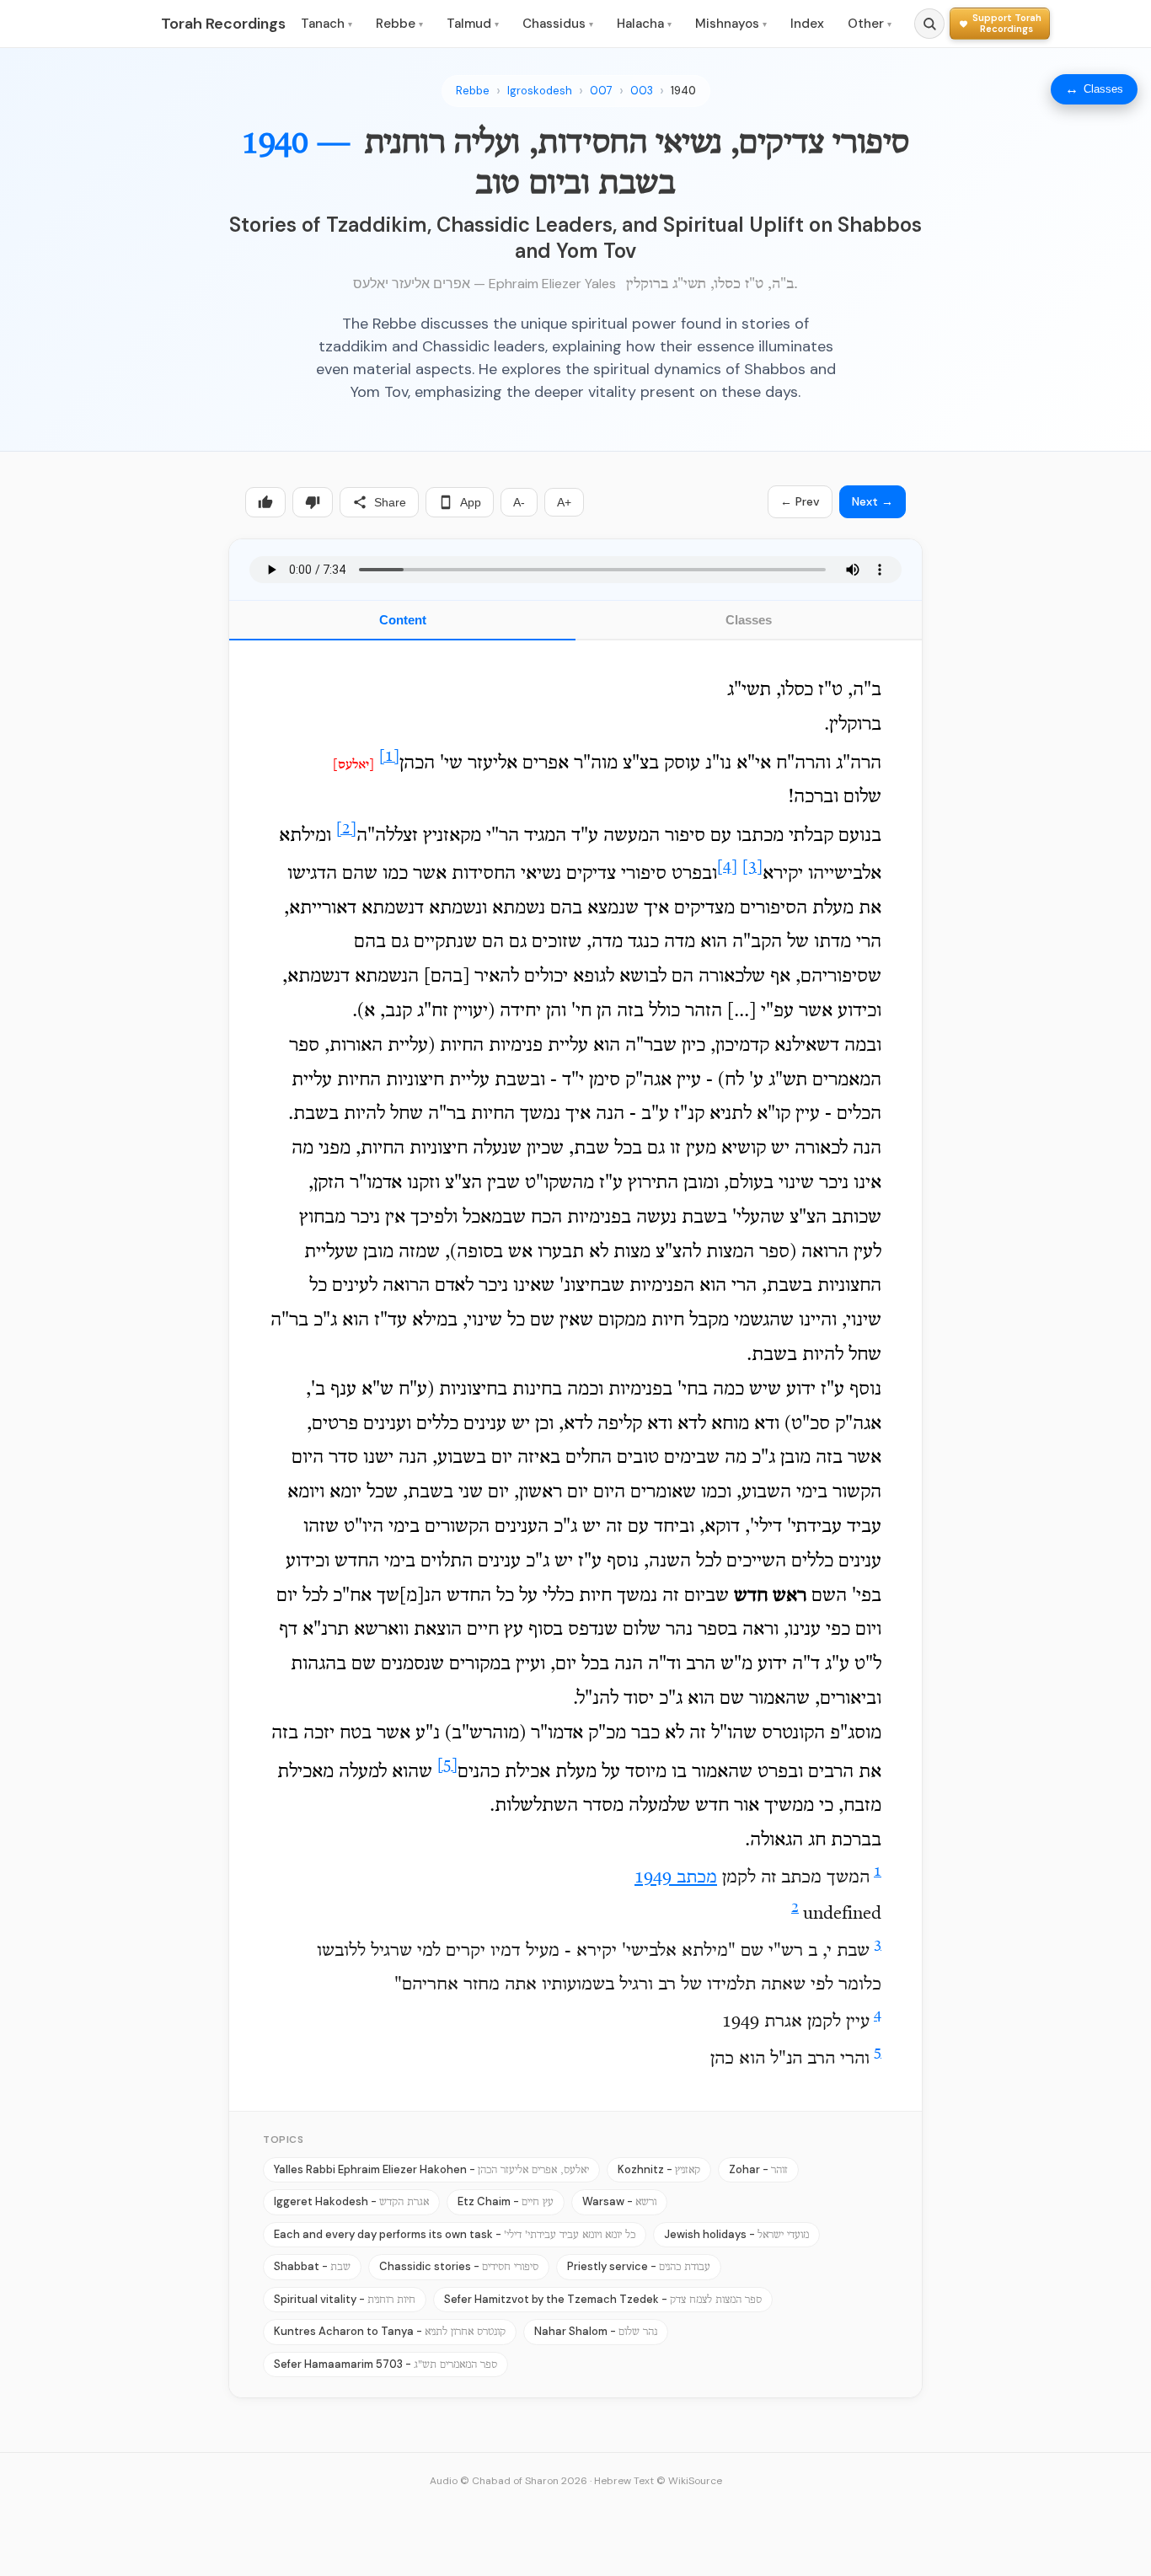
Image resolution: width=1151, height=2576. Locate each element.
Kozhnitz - (659, 2169)
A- (519, 502)
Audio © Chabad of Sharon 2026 (509, 2481)
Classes (749, 620)
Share (390, 502)
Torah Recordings (223, 24)
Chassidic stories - (459, 2266)
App (471, 502)
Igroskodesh (540, 91)
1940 (683, 91)
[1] (389, 757)
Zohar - (758, 2169)
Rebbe (399, 24)
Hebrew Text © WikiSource (658, 2481)
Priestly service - (639, 2266)
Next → (873, 501)
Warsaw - (619, 2201)
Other (870, 24)
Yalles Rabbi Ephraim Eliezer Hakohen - (431, 2169)
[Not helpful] (313, 502)
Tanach (327, 24)
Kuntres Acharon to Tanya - (390, 2331)
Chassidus (558, 24)
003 (642, 91)
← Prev (800, 501)
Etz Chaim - (506, 2201)
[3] (752, 868)
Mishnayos (731, 24)
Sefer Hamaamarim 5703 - (385, 2364)
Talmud (473, 24)
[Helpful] (265, 502)
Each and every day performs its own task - (455, 2234)
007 (601, 91)
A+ (564, 502)
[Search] (929, 24)
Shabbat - (312, 2266)
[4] (727, 868)
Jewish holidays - (736, 2234)
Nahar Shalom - (596, 2331)
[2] (346, 830)
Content (403, 620)
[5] (447, 1766)
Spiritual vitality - (345, 2299)
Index (807, 24)
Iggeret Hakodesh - (351, 2201)
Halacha (644, 24)
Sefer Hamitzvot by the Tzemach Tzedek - (603, 2299)
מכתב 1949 (676, 1878)
